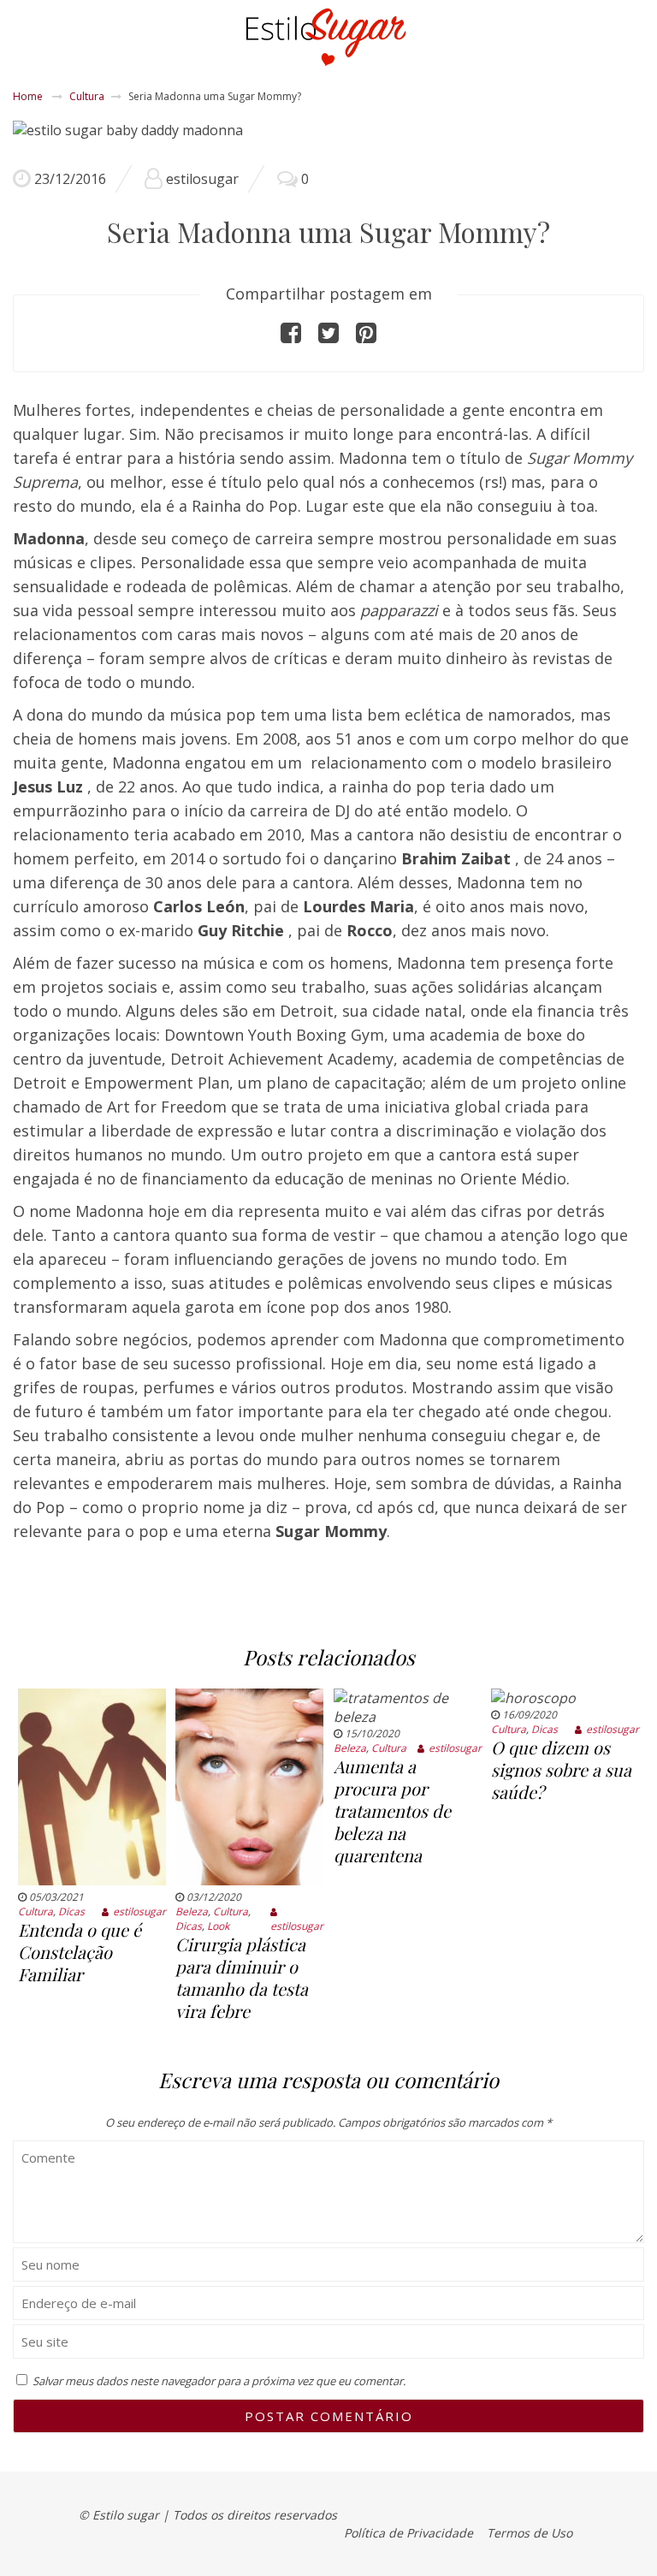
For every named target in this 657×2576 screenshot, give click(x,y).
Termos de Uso (530, 2533)
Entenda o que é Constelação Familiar (80, 1952)
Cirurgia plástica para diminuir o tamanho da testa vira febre (242, 1977)
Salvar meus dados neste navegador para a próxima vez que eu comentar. (219, 2381)
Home (28, 96)
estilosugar (202, 179)
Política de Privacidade (408, 2533)
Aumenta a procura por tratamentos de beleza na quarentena (392, 1810)
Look (218, 1926)
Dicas (71, 1911)
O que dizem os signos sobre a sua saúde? (561, 1769)
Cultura (87, 96)
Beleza (192, 1911)
